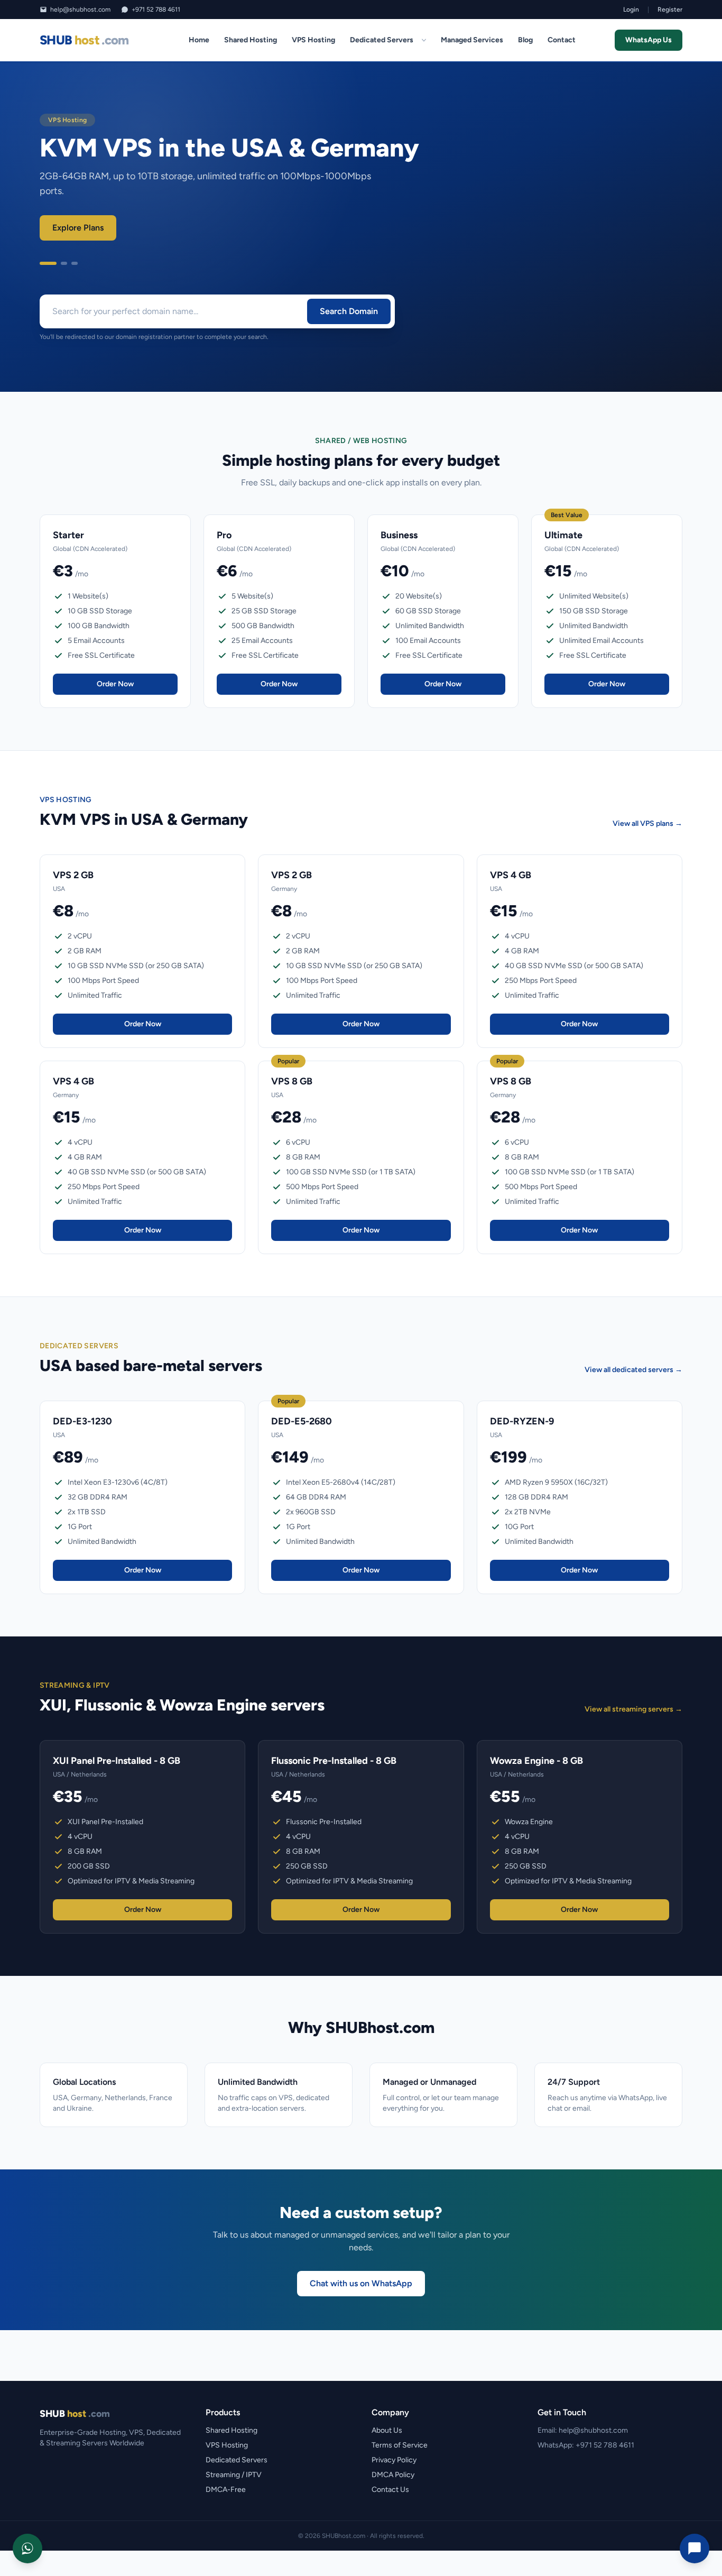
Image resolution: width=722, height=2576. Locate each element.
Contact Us (390, 2490)
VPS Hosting (313, 40)
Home (199, 40)
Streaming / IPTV (234, 2475)
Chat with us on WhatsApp (361, 2283)
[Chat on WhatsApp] (27, 2549)
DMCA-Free (226, 2490)
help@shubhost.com (80, 10)
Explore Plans (78, 228)
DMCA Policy (393, 2475)
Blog (525, 40)
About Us (387, 2430)
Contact (562, 40)
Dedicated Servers (382, 40)
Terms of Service (400, 2445)
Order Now (115, 684)
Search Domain (349, 311)
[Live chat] (695, 2549)
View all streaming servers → (633, 1709)
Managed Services (472, 40)
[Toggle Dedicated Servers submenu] (424, 40)
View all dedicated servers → (633, 1370)
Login (631, 10)
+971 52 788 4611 (156, 10)
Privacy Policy (394, 2460)
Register (670, 10)
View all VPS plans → (647, 824)
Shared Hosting (251, 40)
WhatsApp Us (649, 40)
